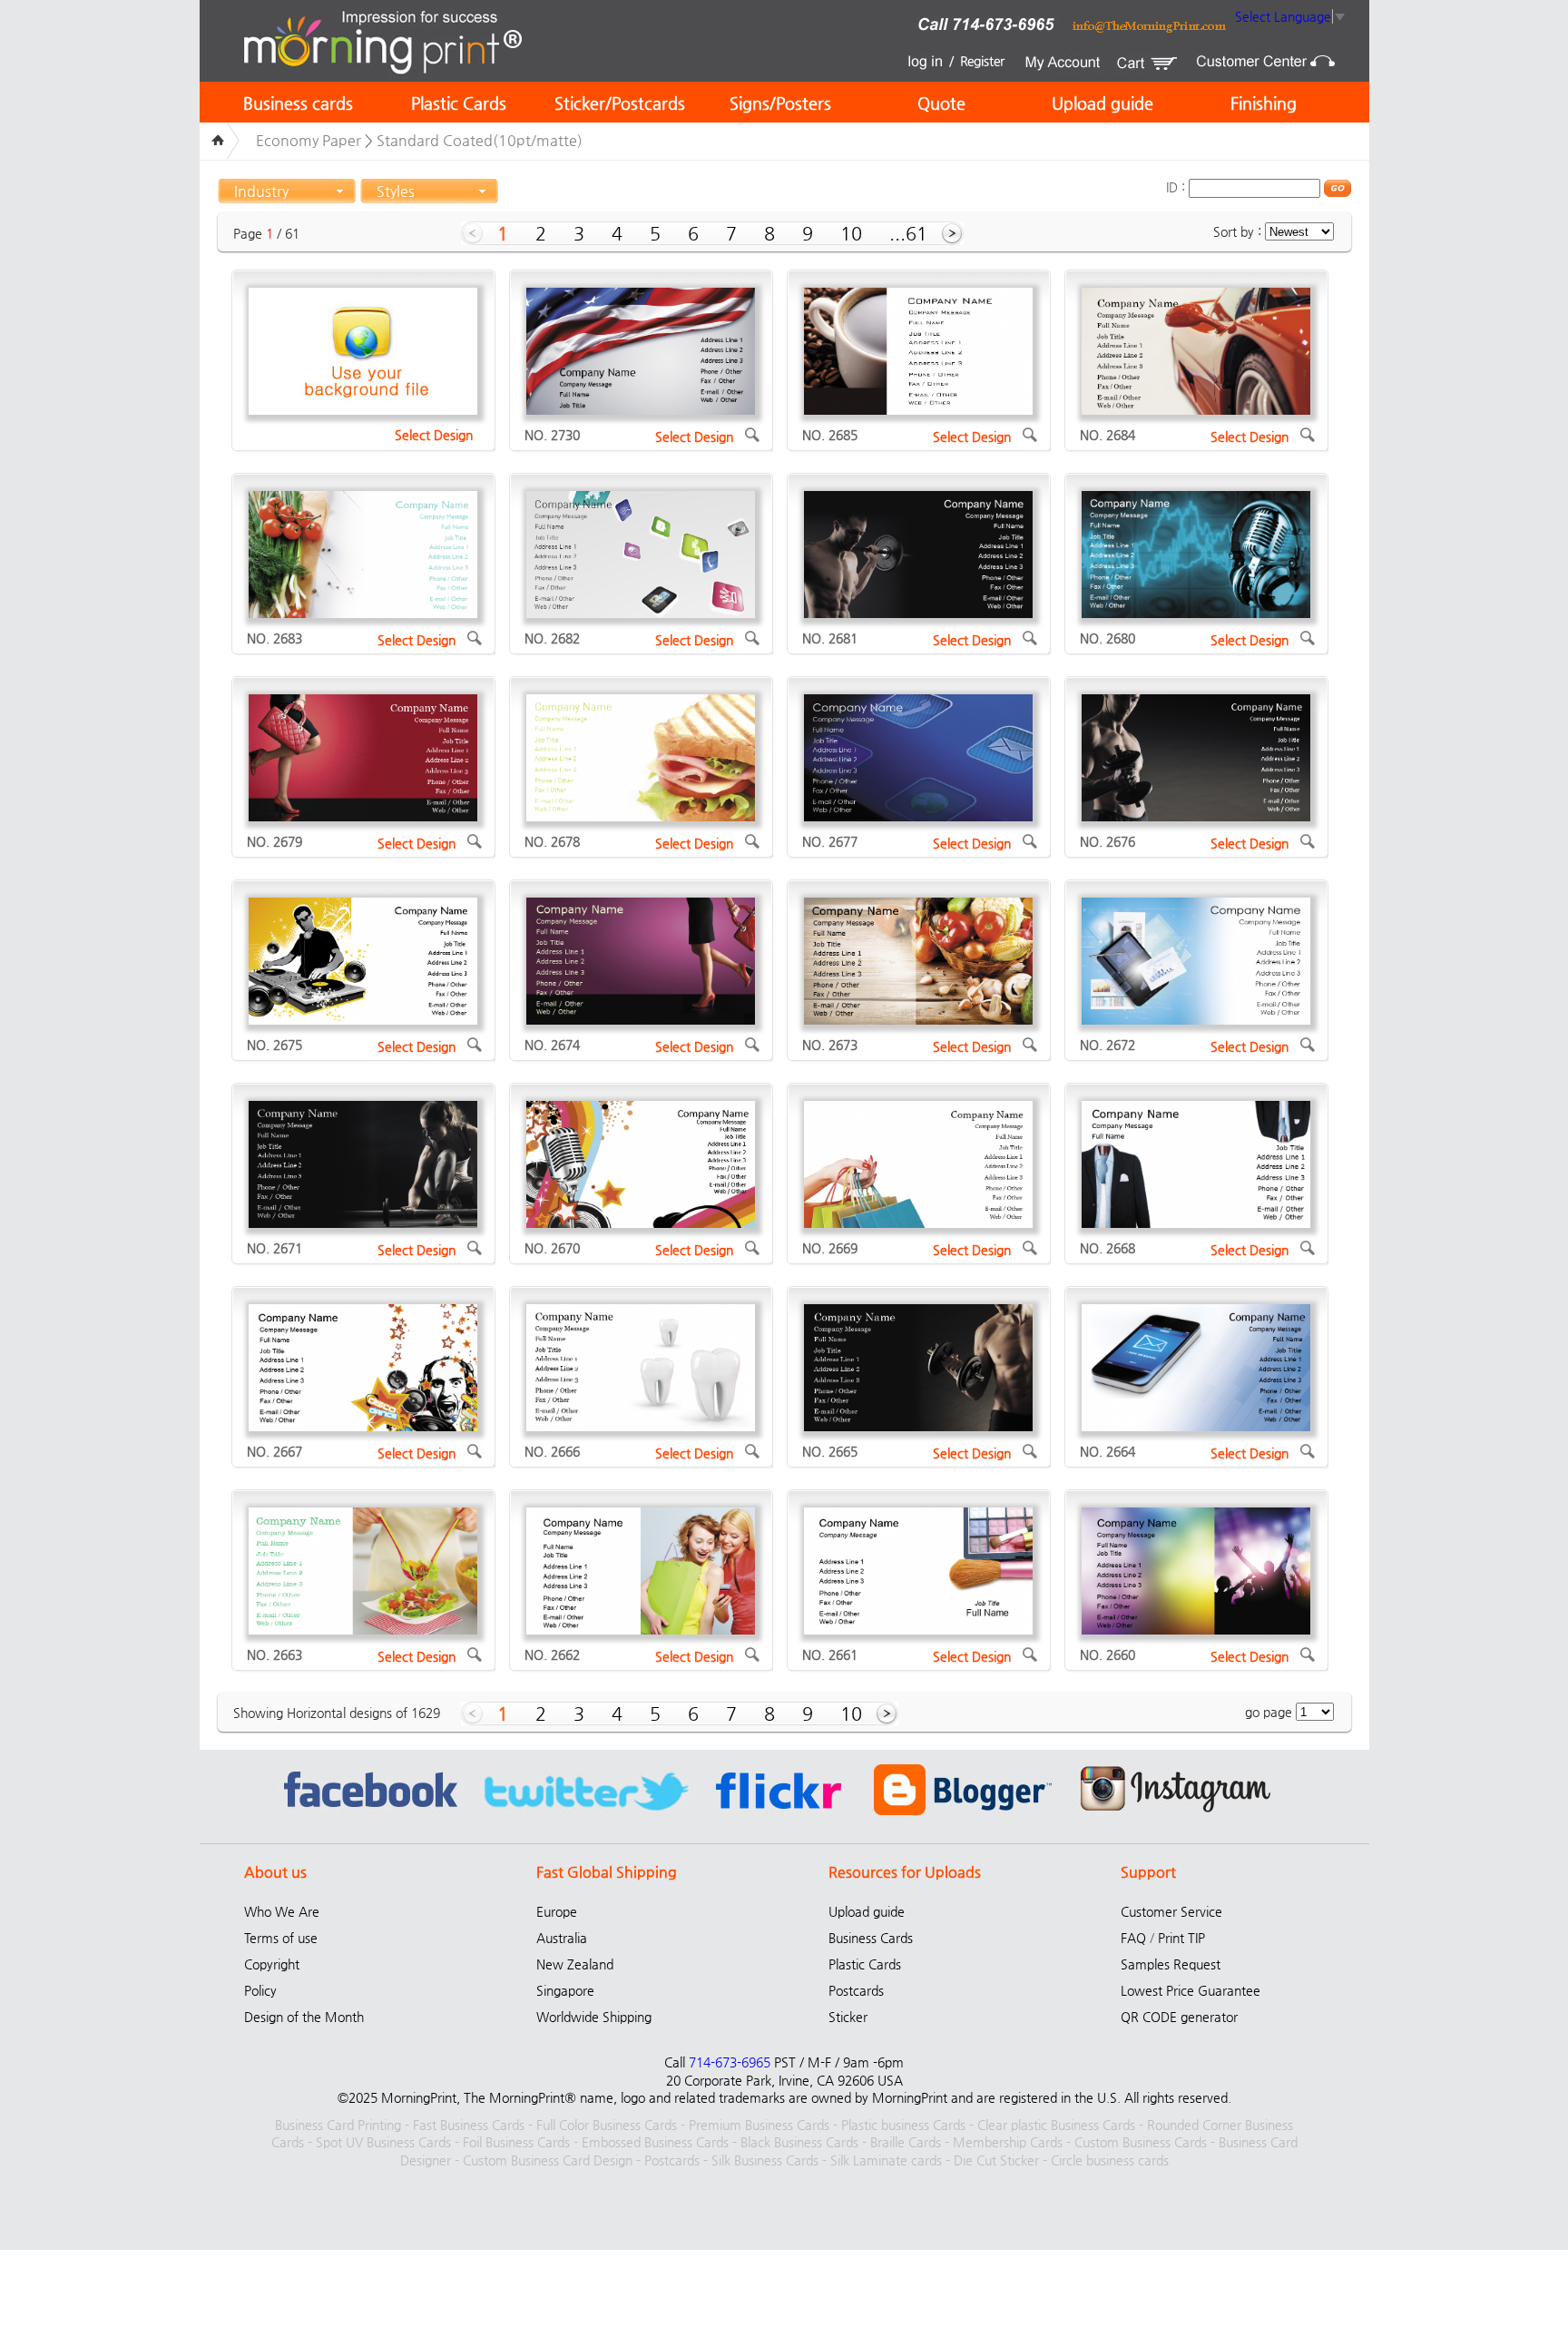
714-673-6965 (730, 2062)
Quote (941, 103)
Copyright (272, 1964)
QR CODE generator (1179, 2017)
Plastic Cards (459, 103)
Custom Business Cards (1141, 2142)
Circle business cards (1110, 2160)
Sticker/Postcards (620, 103)
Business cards (298, 103)
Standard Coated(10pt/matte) (480, 140)
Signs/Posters (780, 103)
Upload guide (1102, 103)
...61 (908, 234)
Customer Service (1171, 1911)
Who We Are (282, 1911)
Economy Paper (309, 140)
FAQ (1133, 1938)
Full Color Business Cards (607, 2125)
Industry (261, 191)
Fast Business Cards (469, 2125)
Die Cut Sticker (996, 2160)
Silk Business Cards (765, 2160)
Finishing (1264, 103)
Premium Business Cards (759, 2125)
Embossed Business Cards (655, 2142)
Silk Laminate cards (886, 2160)
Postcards (856, 1990)
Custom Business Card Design (548, 2160)
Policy (260, 1990)
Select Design (434, 435)
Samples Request (1171, 1964)
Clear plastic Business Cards (1056, 2125)
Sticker (848, 2017)
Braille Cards (906, 2142)
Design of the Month (304, 2017)
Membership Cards (1008, 2142)
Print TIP (1181, 1938)
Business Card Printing (338, 2125)
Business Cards (871, 1938)
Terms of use (281, 1938)
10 (851, 234)
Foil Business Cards (516, 2142)
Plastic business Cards (903, 2125)
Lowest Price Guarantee (1191, 1990)
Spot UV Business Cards (383, 2142)
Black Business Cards (799, 2142)
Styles (396, 191)
